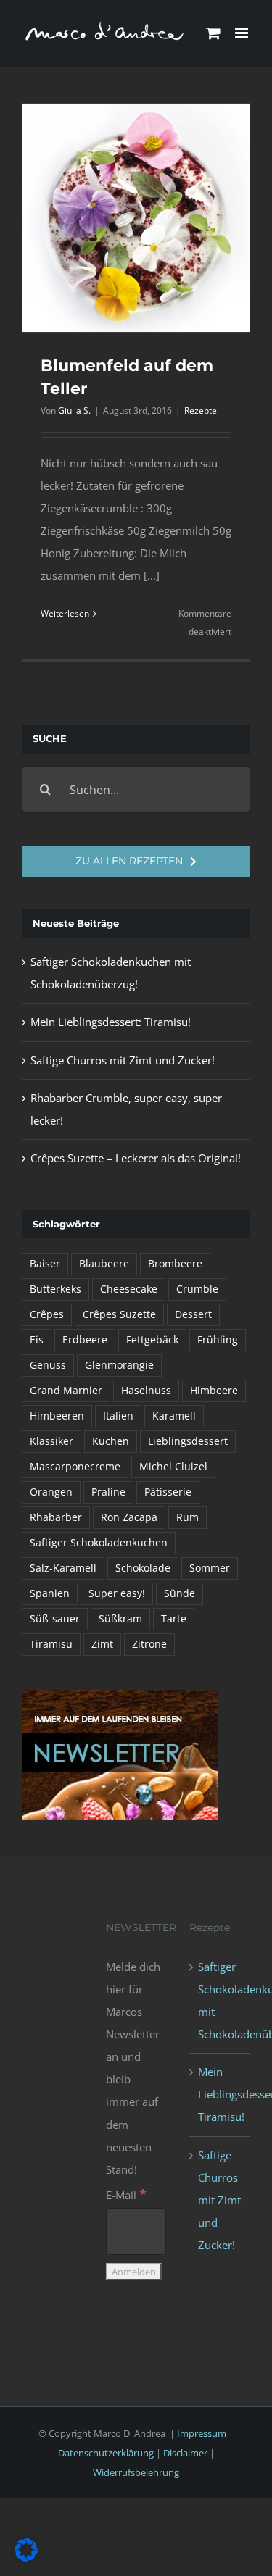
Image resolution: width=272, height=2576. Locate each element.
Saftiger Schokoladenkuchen (99, 1543)
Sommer (210, 1568)
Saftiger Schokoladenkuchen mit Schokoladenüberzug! (221, 2000)
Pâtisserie (168, 1492)
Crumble (197, 1289)
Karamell (174, 1416)
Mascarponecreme (75, 1467)
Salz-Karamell (63, 1568)
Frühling (218, 1340)
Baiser (45, 1264)
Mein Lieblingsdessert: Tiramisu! (111, 1022)
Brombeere (175, 1264)
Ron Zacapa (129, 1517)
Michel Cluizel (173, 1467)
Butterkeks (55, 1289)
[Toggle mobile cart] (213, 33)
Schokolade (143, 1568)
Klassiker (51, 1441)
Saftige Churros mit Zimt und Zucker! (123, 1060)
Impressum (202, 2433)
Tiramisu (51, 1644)
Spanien (50, 1593)
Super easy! (117, 1593)
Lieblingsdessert (188, 1441)
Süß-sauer (55, 1619)
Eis (37, 1340)
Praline (108, 1492)
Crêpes (47, 1314)
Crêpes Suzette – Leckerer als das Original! (136, 1158)
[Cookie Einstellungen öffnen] (26, 2557)
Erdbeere (85, 1340)
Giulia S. (74, 410)
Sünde (180, 1593)
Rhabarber (56, 1517)
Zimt (102, 1644)
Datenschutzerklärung (106, 2453)
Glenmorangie (119, 1365)
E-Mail (126, 2195)
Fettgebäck (152, 1340)
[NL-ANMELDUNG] (120, 1695)
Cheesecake (129, 1289)
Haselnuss (146, 1391)
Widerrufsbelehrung (136, 2472)
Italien (118, 1416)
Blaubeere (104, 1264)
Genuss (48, 1365)
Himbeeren (57, 1416)
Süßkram (120, 1619)
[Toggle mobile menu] (243, 33)
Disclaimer (185, 2453)
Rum (187, 1517)
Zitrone (149, 1644)
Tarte (174, 1619)
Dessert (193, 1314)
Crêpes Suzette (119, 1314)
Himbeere (214, 1391)
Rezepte (201, 410)
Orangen (51, 1492)
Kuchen (111, 1441)
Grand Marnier (66, 1391)
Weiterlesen (65, 613)
